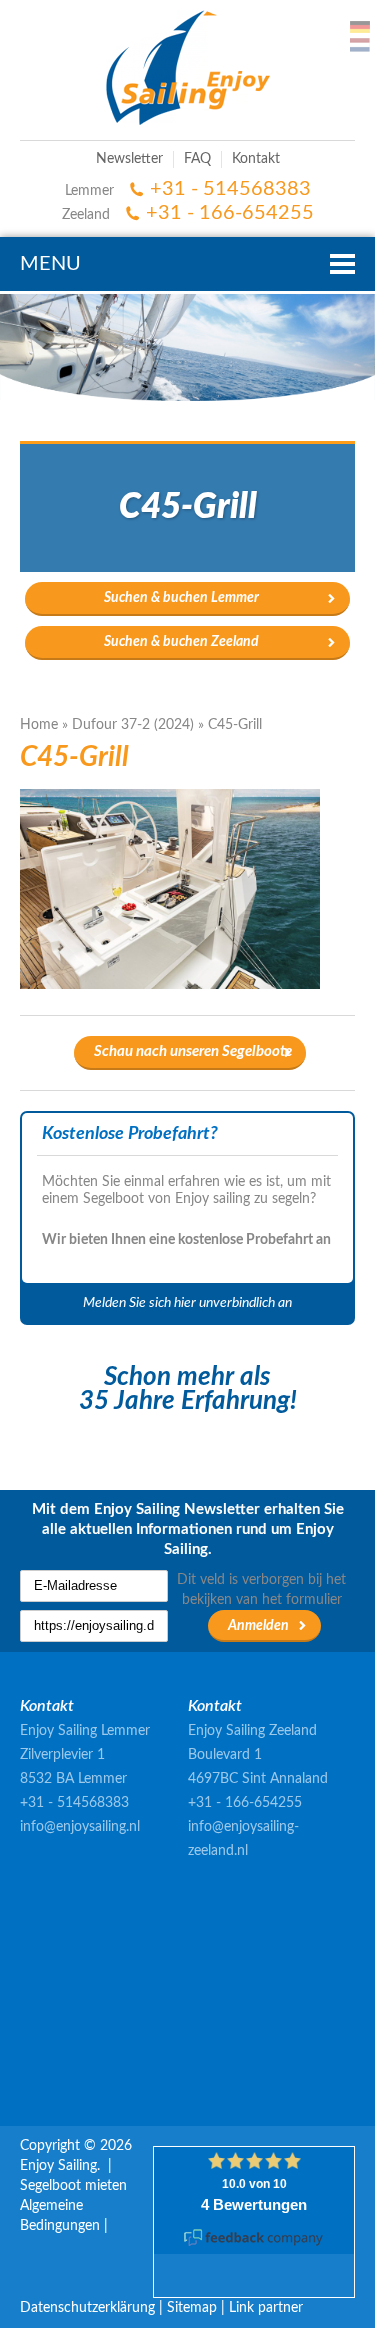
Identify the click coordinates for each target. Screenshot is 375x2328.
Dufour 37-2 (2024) (133, 725)
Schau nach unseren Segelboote (193, 1051)
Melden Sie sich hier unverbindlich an (187, 1303)
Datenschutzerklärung (87, 2308)
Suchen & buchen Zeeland (181, 642)
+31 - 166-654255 (230, 213)
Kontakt (256, 159)
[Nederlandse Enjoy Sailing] (360, 45)
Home (39, 725)
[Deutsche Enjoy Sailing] (360, 27)
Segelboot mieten (73, 2186)
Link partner (266, 2308)
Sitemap (192, 2308)
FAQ (197, 159)
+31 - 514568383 (230, 189)
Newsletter (129, 159)
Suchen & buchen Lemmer (181, 598)
